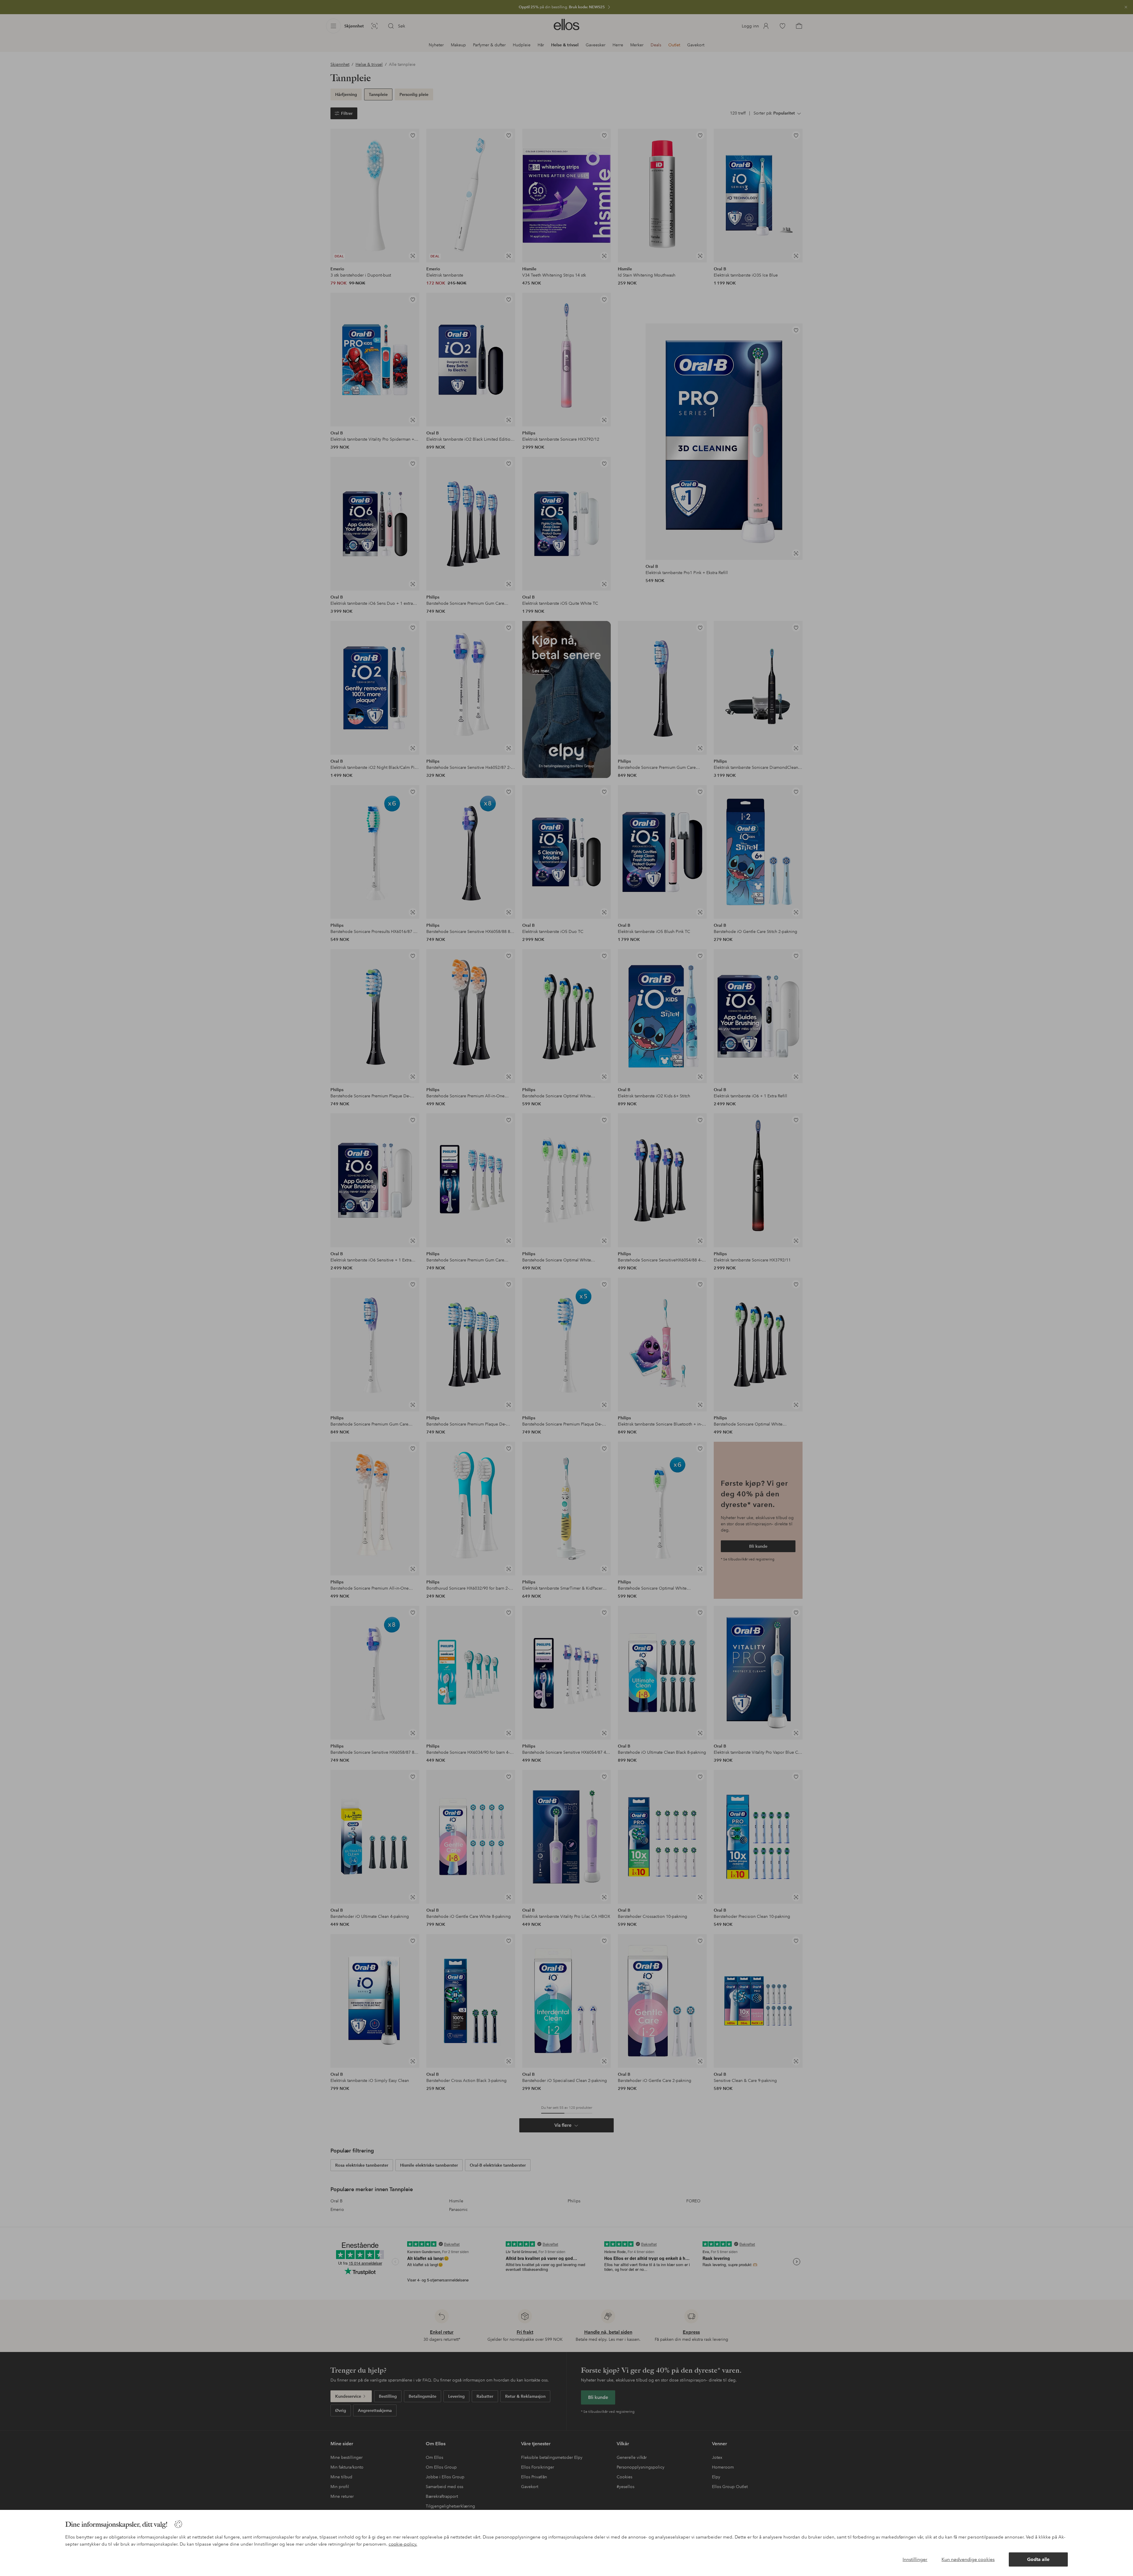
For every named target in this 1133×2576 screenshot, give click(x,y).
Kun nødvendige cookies (968, 2559)
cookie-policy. (403, 2544)
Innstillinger (915, 2559)
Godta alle (1038, 2559)
